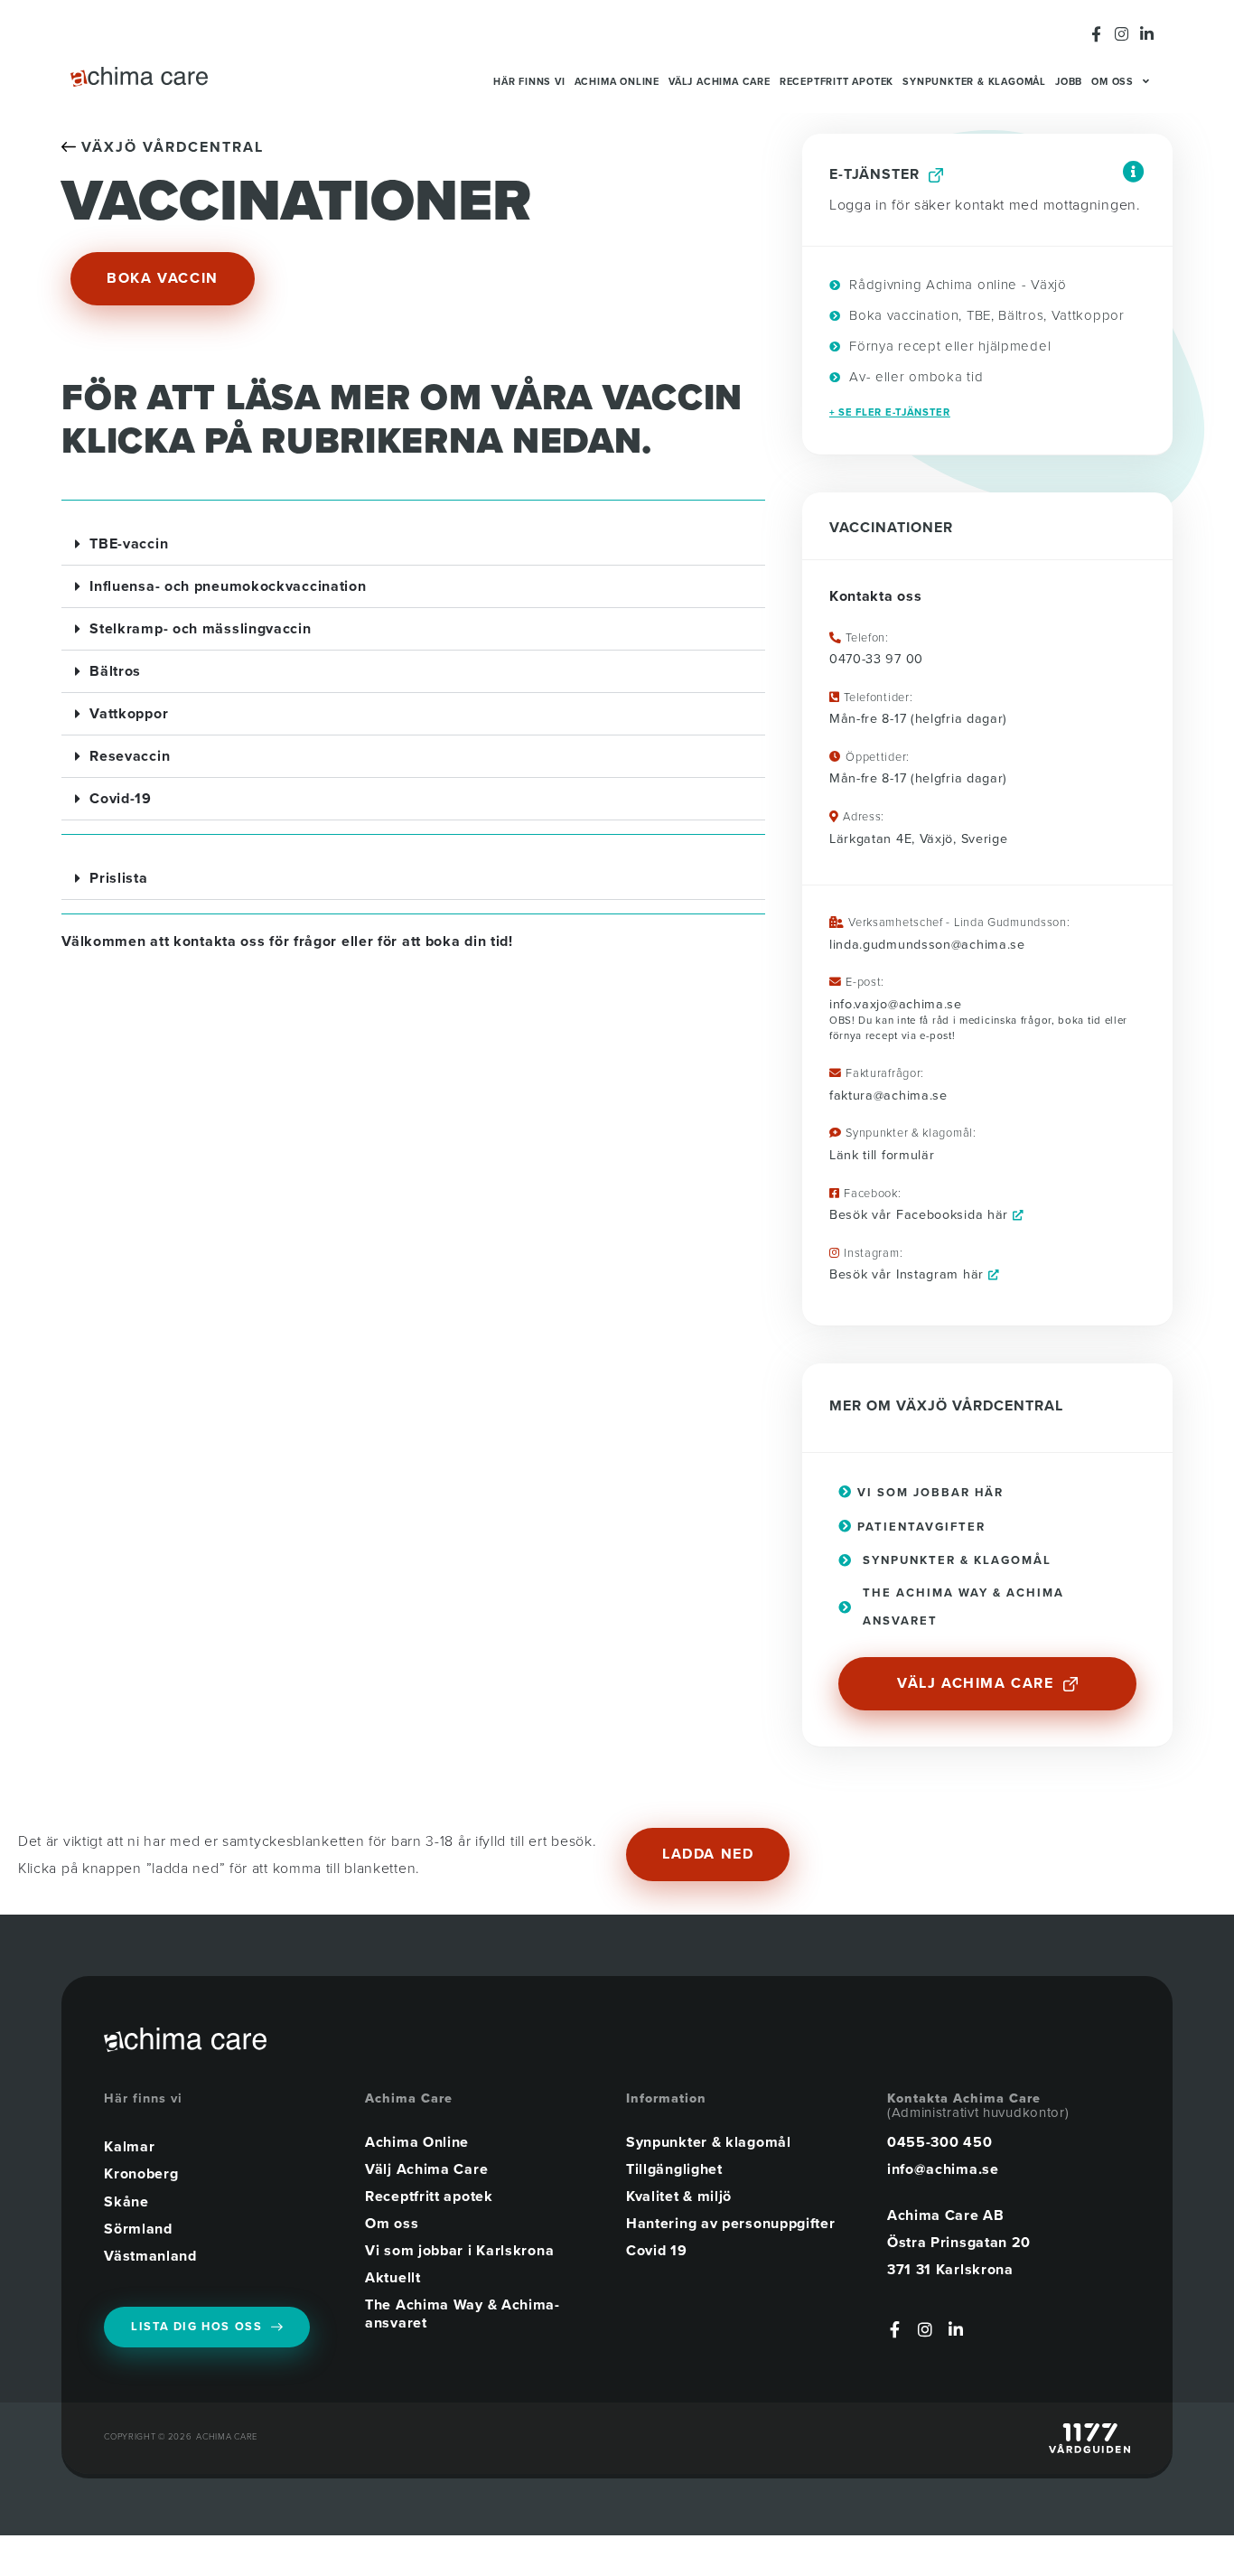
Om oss (1112, 82)
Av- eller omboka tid (914, 377)
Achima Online (617, 82)
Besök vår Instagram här (909, 1274)
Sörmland (138, 2229)
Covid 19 (657, 2251)
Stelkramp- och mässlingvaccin (200, 629)
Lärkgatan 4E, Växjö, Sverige (919, 839)
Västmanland (150, 2256)
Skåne (126, 2202)
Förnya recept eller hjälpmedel (948, 346)
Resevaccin (130, 756)
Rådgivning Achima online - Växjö (956, 285)
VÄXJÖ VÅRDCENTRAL (170, 147)
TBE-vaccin (129, 544)
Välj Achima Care (720, 82)
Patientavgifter (919, 1527)
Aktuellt (393, 2278)
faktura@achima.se (888, 1096)
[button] (413, 544)
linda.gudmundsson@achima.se (927, 945)
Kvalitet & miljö (679, 2197)
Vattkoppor (129, 714)
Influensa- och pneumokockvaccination (228, 586)
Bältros (115, 671)
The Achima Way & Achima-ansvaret (463, 2314)
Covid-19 (121, 799)
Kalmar (129, 2147)
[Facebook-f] (1097, 34)
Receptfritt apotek (837, 82)
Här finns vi (529, 82)
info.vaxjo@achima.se (896, 1004)
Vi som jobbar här (928, 1493)
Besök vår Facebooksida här (921, 1215)
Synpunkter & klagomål (974, 82)
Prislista (118, 878)
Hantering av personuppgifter (731, 2224)
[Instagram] (1122, 34)
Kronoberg (141, 2174)
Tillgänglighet (674, 2169)
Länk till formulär (882, 1155)
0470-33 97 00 (876, 659)
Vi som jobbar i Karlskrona (459, 2251)
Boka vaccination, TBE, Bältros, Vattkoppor (985, 315)
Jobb (1069, 82)
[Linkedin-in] (1147, 34)
